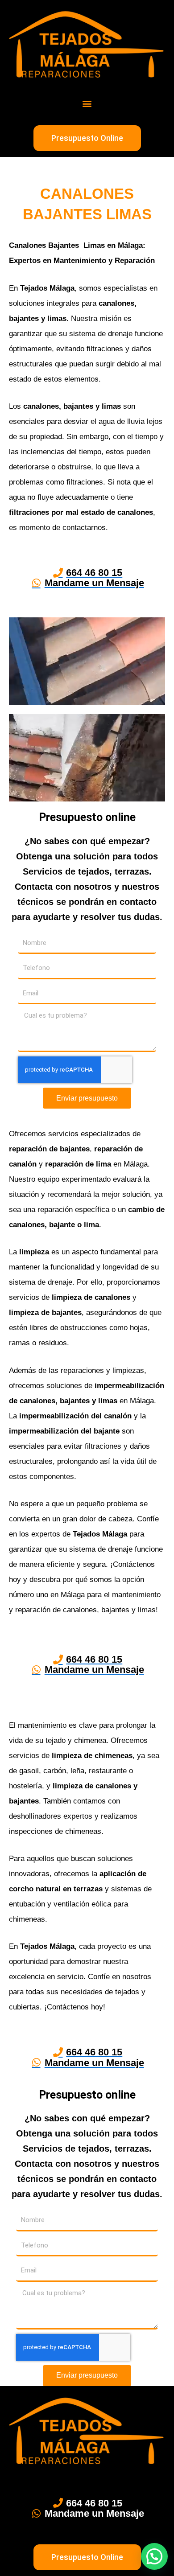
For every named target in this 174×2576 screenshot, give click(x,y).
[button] (87, 103)
